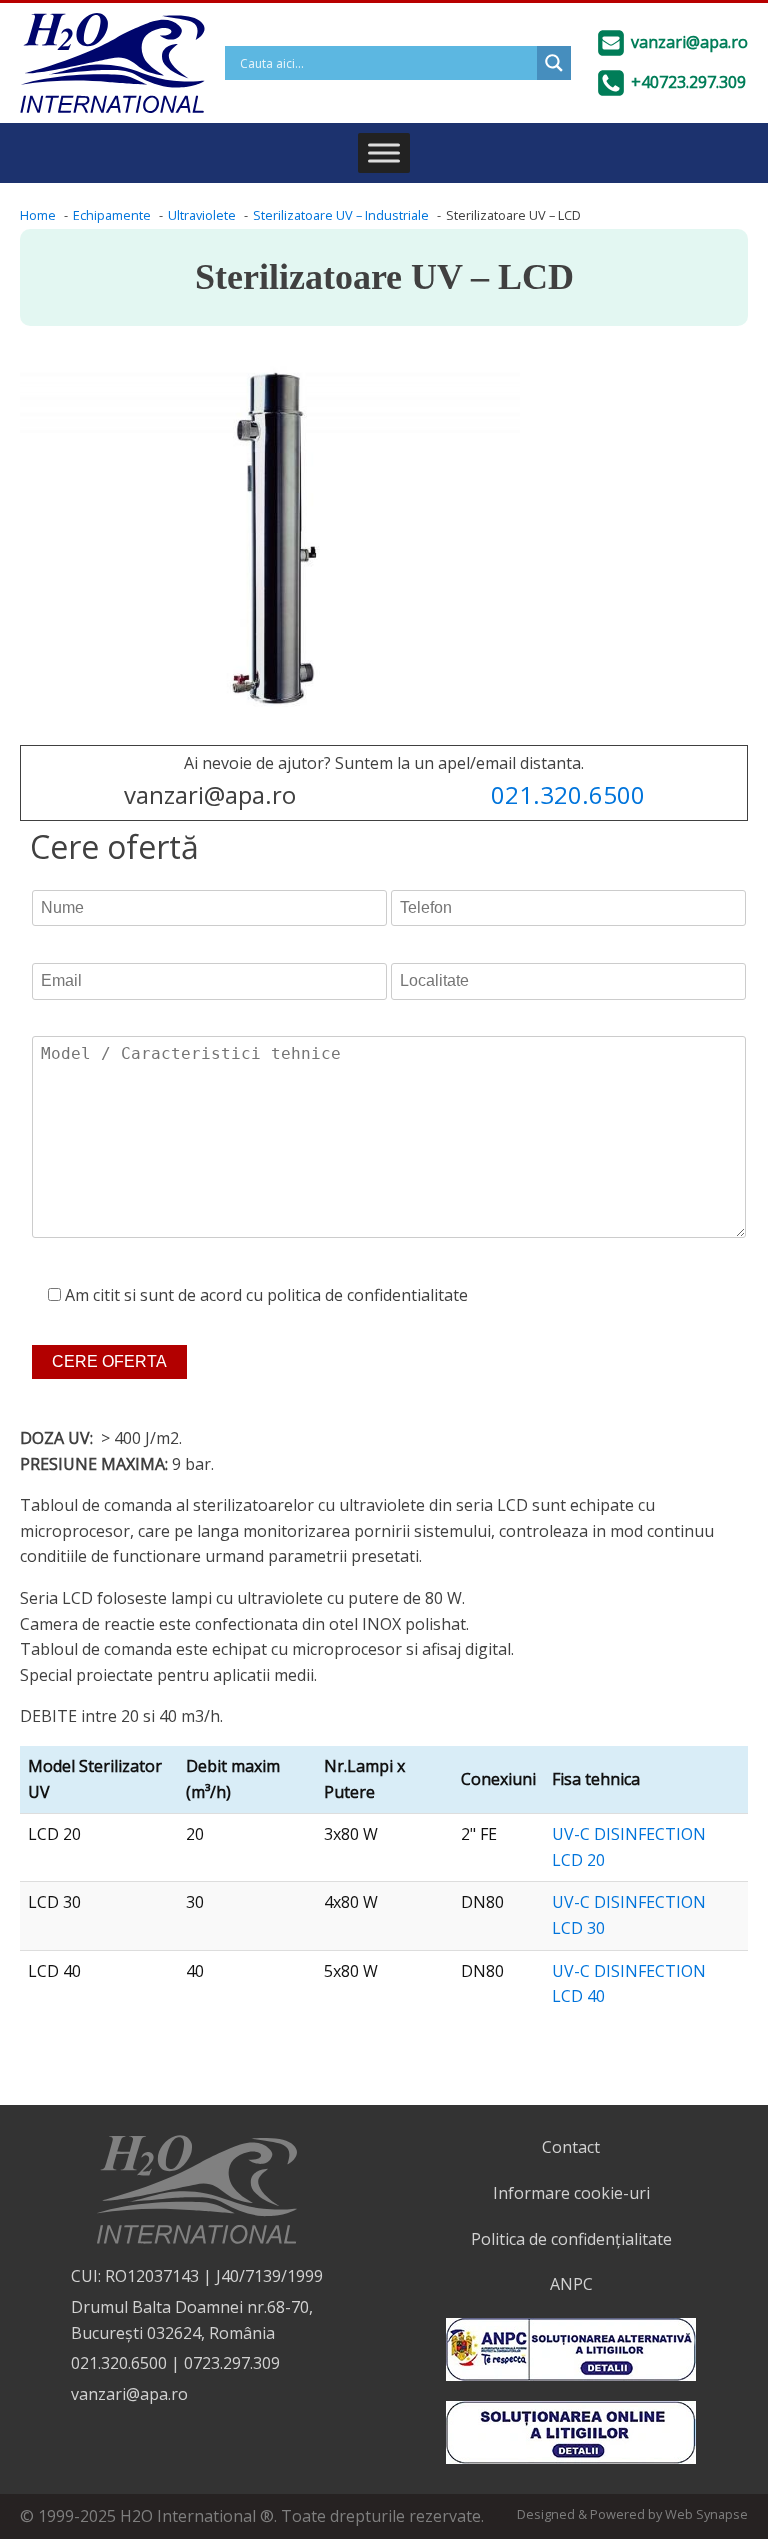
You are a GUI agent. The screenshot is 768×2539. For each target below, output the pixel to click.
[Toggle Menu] (384, 153)
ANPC (571, 2284)
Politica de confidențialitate (571, 2239)
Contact (571, 2147)
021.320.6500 (568, 794)
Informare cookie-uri (571, 2193)
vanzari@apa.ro (129, 2394)
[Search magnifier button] (554, 63)
